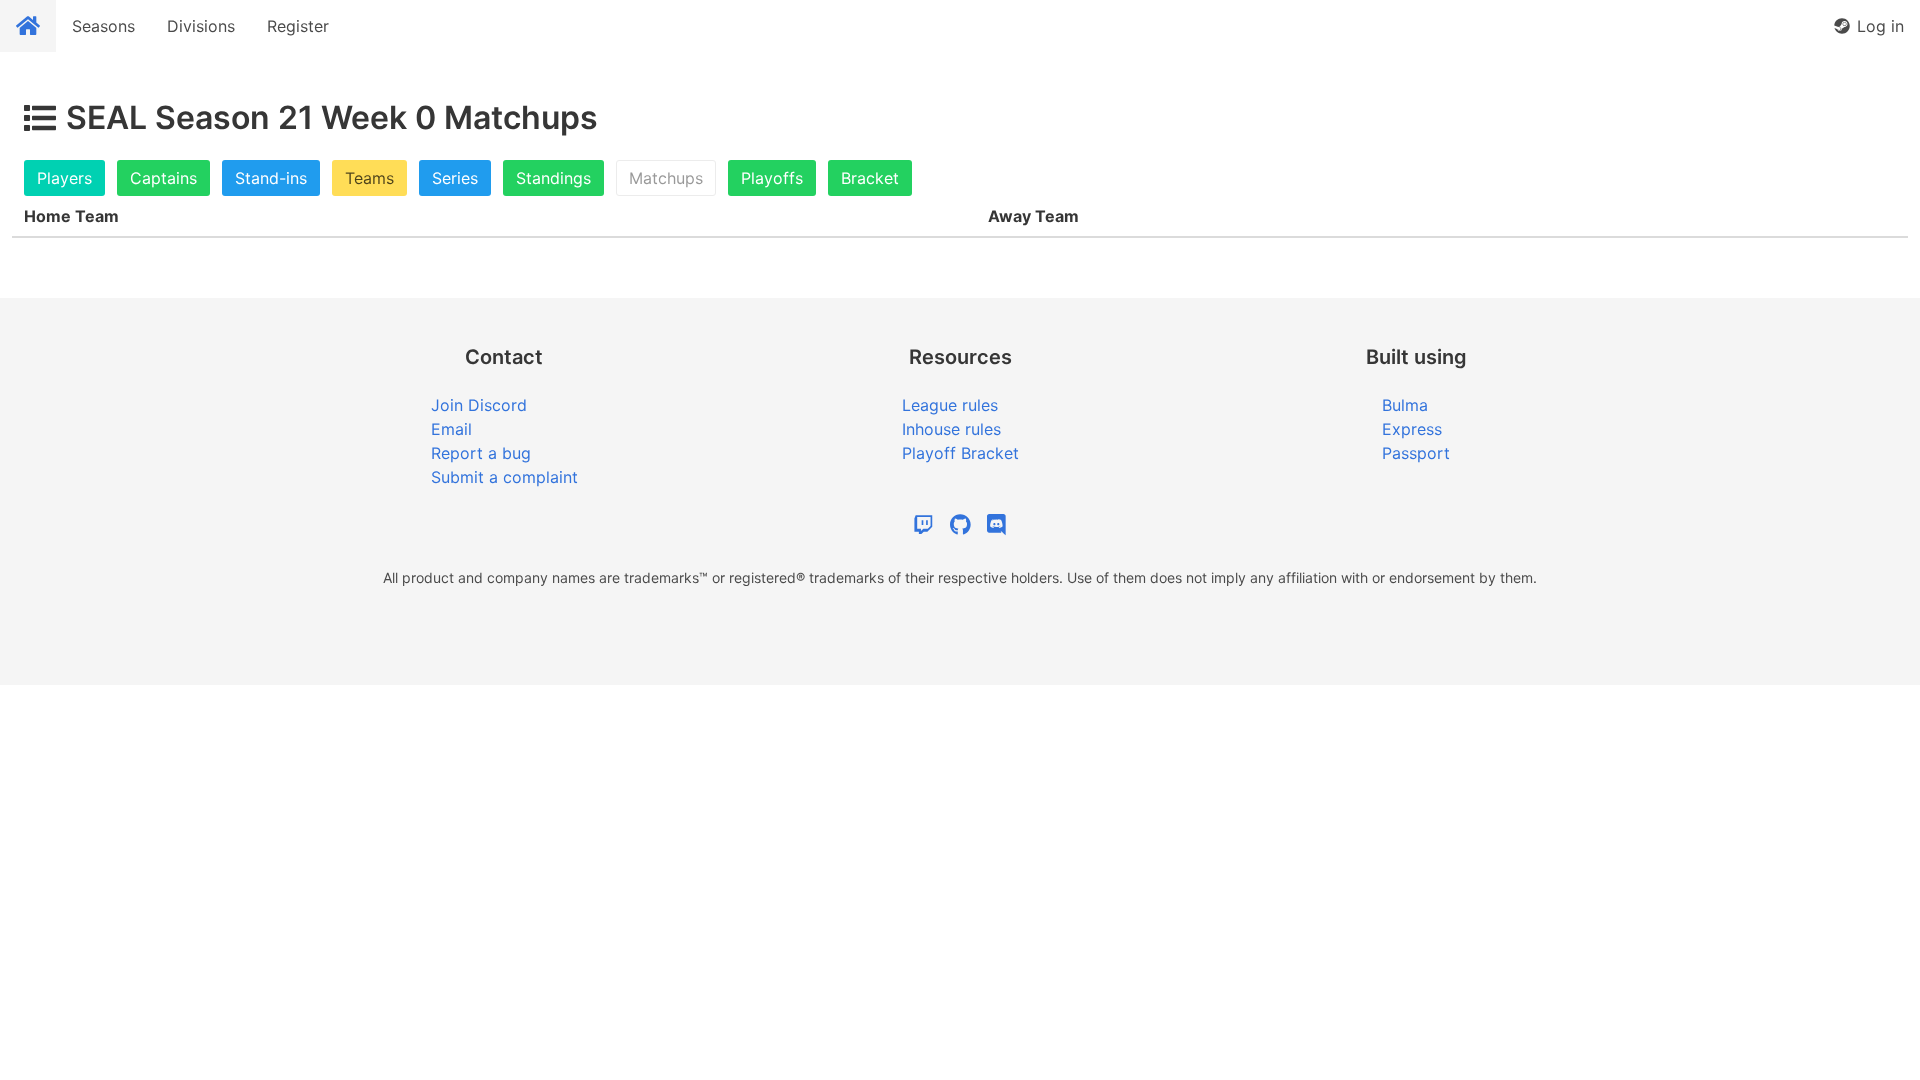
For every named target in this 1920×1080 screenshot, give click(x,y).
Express (1412, 429)
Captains (163, 178)
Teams (369, 178)
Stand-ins (271, 178)
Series (455, 178)
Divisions (201, 26)
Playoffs (772, 178)
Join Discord (479, 405)
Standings (553, 178)
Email (451, 429)
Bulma (1405, 405)
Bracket (870, 178)
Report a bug (481, 453)
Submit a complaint (504, 477)
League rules (950, 405)
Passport (1416, 453)
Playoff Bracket (960, 453)
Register (298, 26)
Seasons (103, 26)
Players (64, 178)
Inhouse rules (951, 429)
